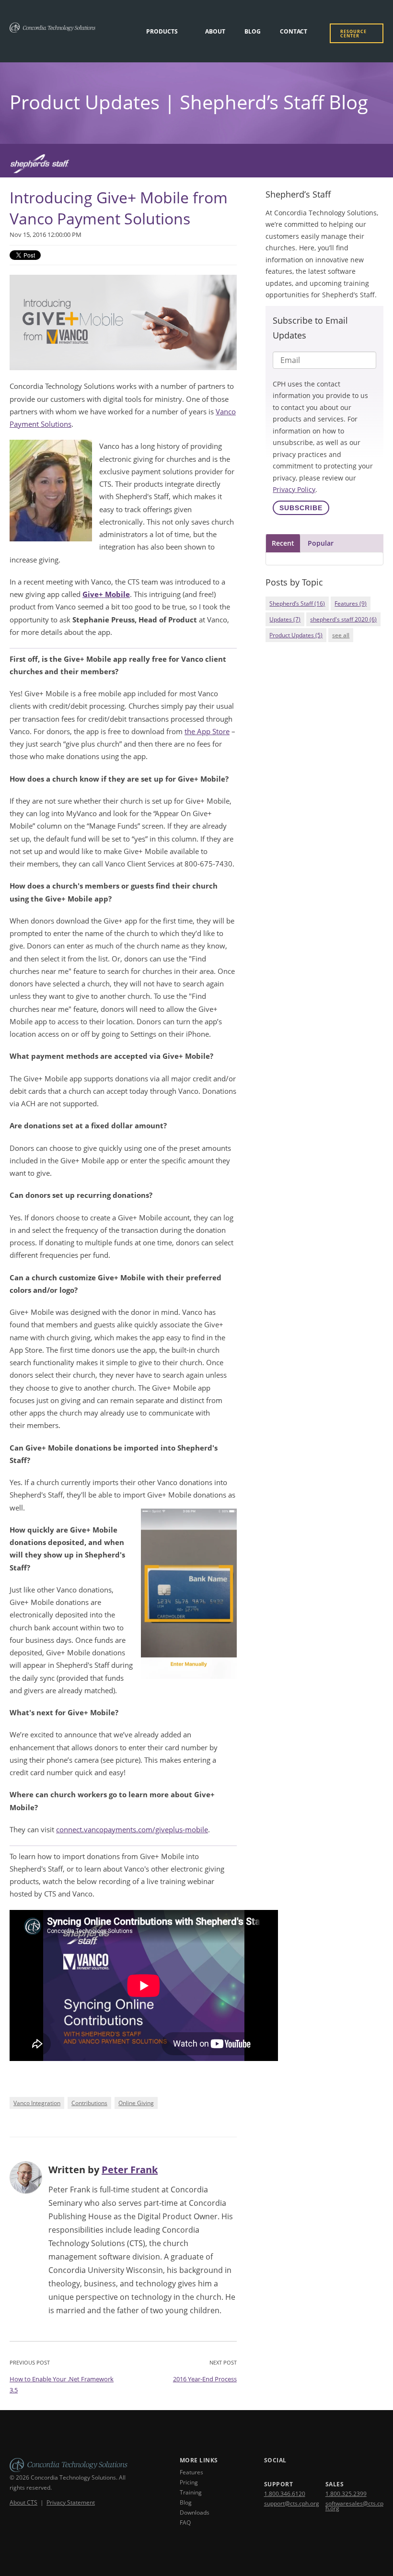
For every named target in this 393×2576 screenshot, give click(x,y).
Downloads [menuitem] (195, 2512)
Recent (283, 543)
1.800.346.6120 (285, 2494)
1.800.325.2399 (346, 2494)
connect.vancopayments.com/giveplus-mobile (132, 1829)
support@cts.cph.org (292, 2503)
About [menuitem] (215, 31)
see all (341, 635)
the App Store (207, 731)
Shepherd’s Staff (297, 603)
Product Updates (296, 635)
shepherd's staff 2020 (343, 619)
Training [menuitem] (191, 2492)
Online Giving (136, 2103)
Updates (285, 619)
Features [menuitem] (191, 2472)
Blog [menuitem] (253, 31)
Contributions (89, 2103)
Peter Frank (130, 2170)
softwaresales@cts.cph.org (354, 2506)
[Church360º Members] (196, 166)
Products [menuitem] (162, 31)
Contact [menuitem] (294, 31)
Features (351, 603)
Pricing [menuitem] (189, 2482)
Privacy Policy (294, 489)
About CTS (23, 2502)
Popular (321, 543)
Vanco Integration (37, 2103)
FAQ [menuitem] (185, 2523)
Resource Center (353, 34)
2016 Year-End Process (205, 2379)
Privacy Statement (71, 2502)
